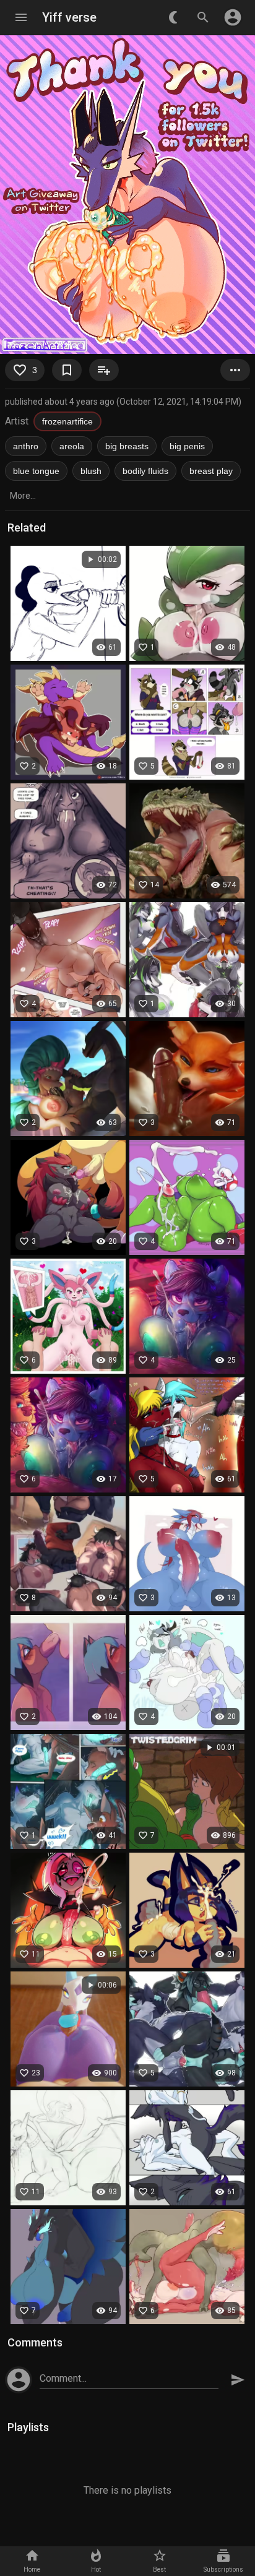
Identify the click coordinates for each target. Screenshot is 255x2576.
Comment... (63, 2378)
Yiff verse (69, 17)
